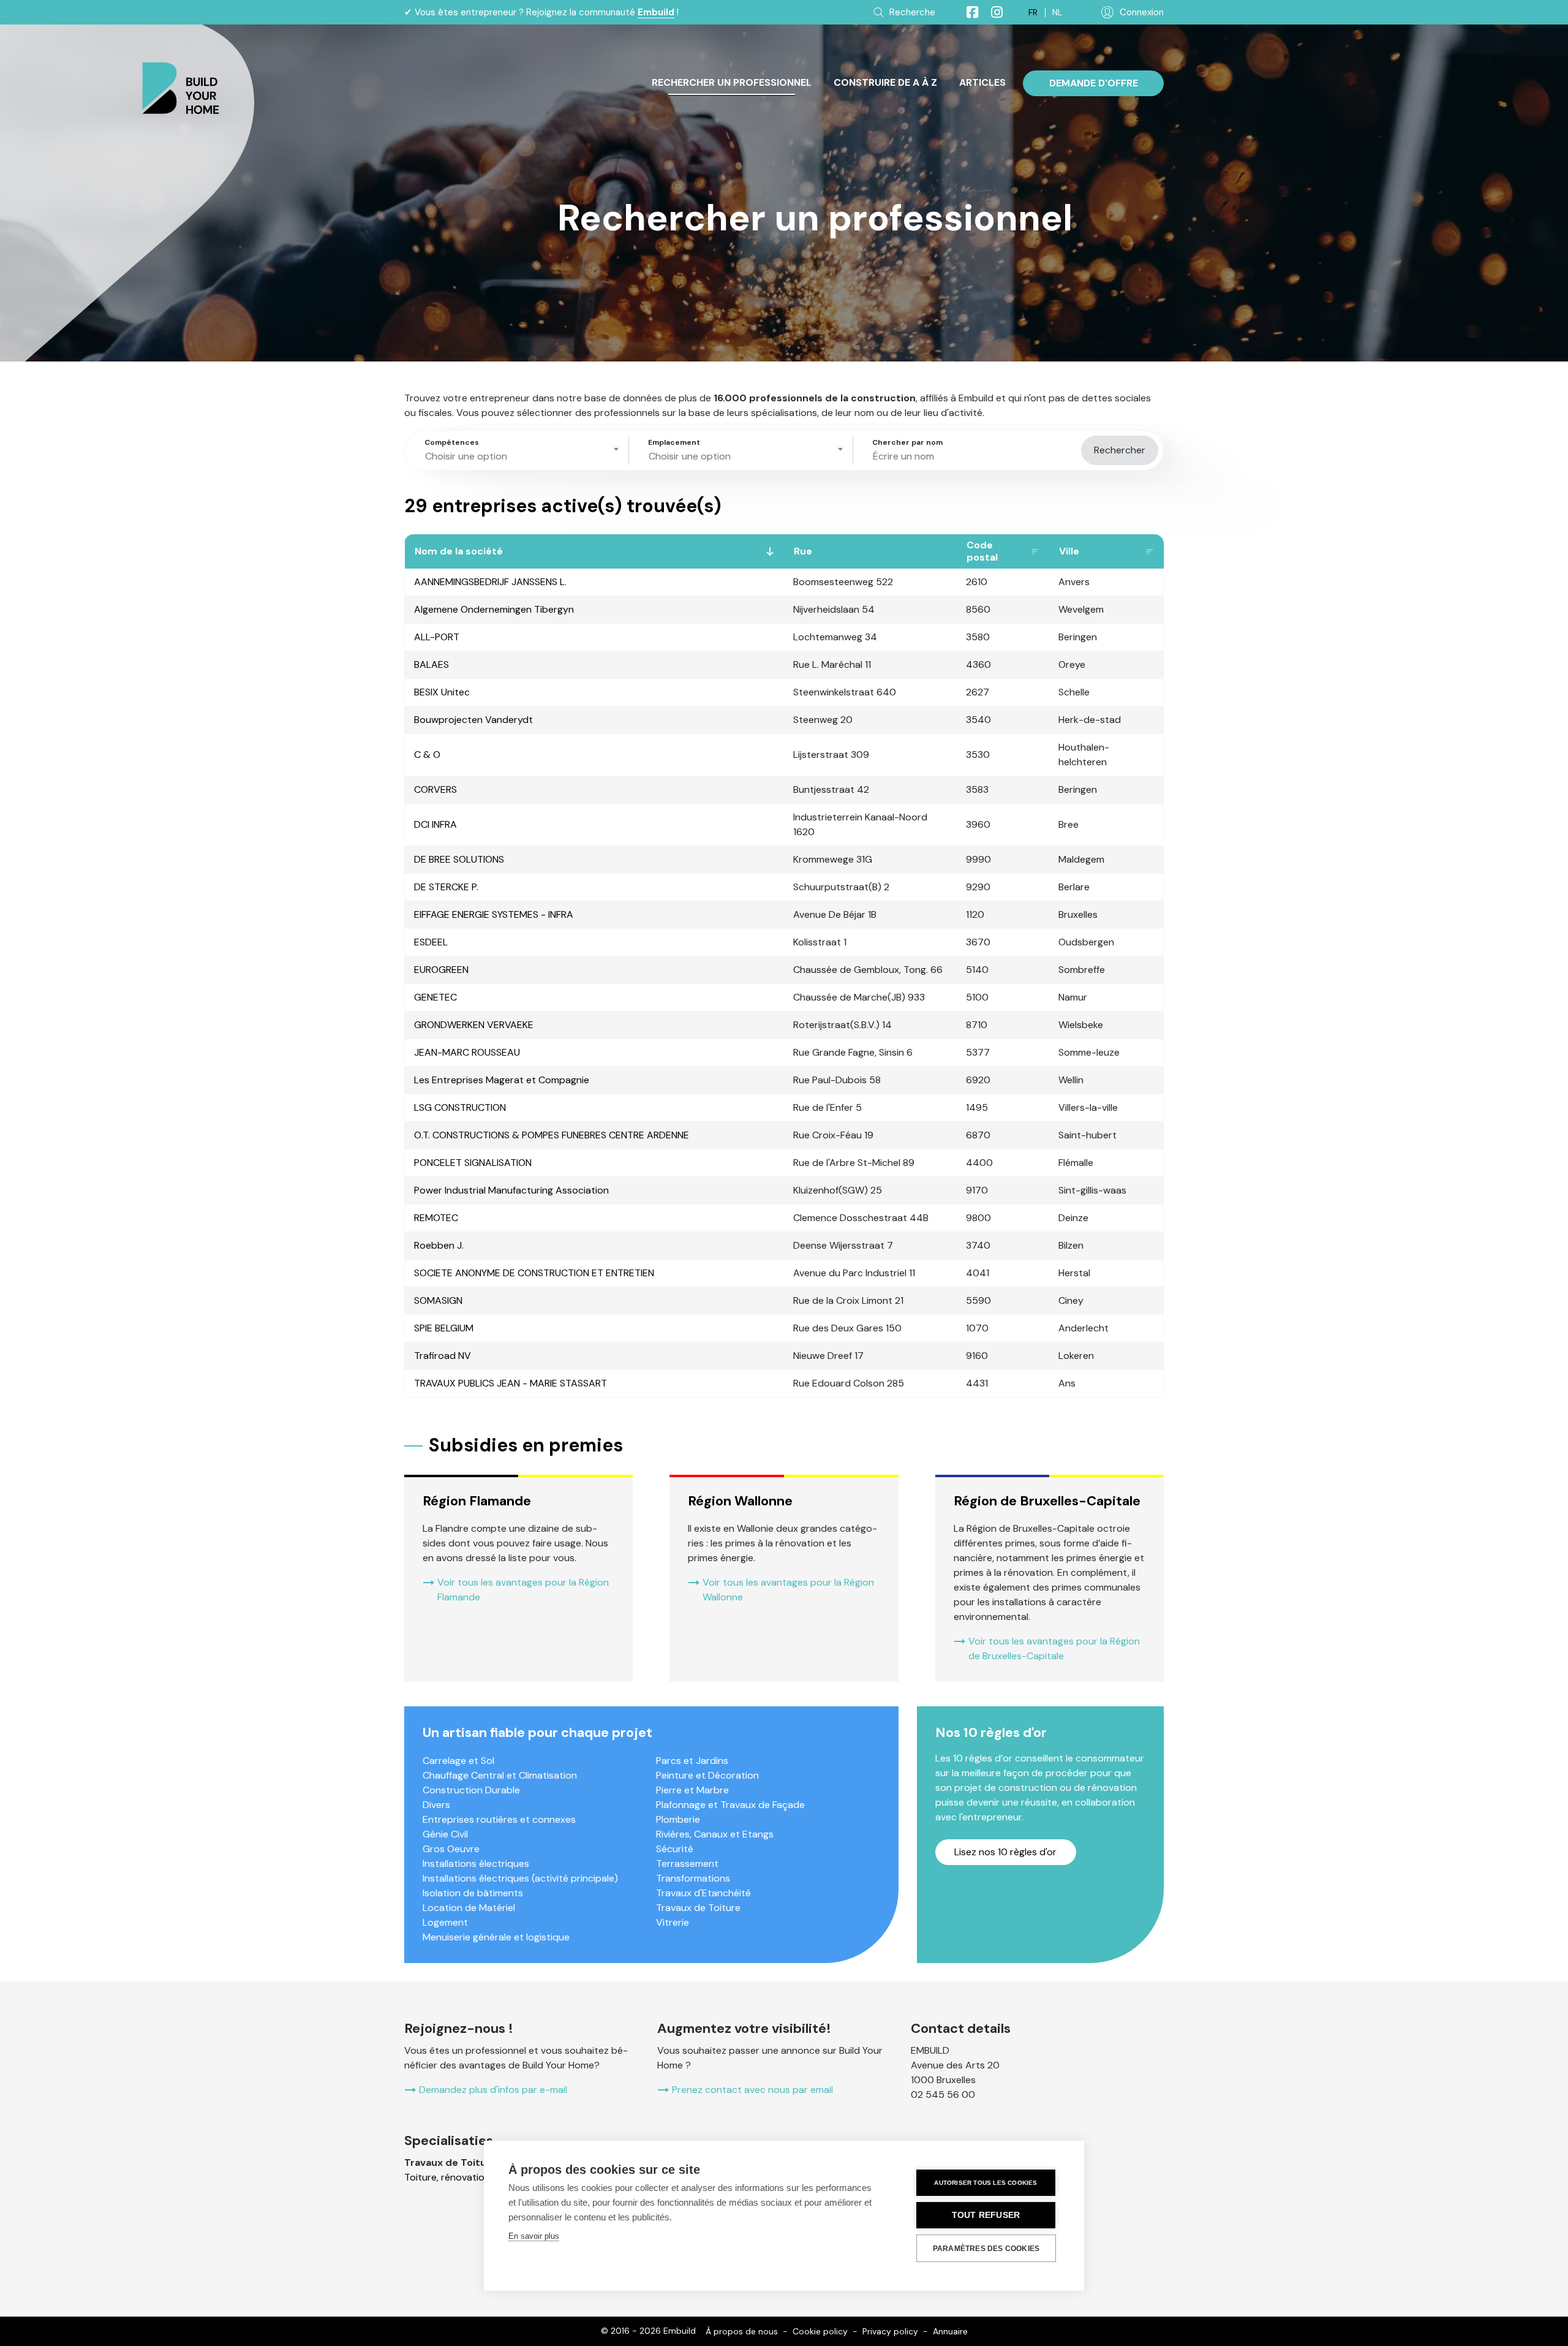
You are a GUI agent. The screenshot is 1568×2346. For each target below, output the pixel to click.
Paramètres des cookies (986, 2249)
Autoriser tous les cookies (986, 2183)
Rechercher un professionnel (732, 82)
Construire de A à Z (885, 82)
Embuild (656, 12)
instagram (992, 12)
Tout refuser (986, 2215)
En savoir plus (534, 2236)
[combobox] (519, 450)
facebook (967, 12)
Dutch (1057, 13)
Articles (982, 82)
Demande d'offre (1094, 83)
